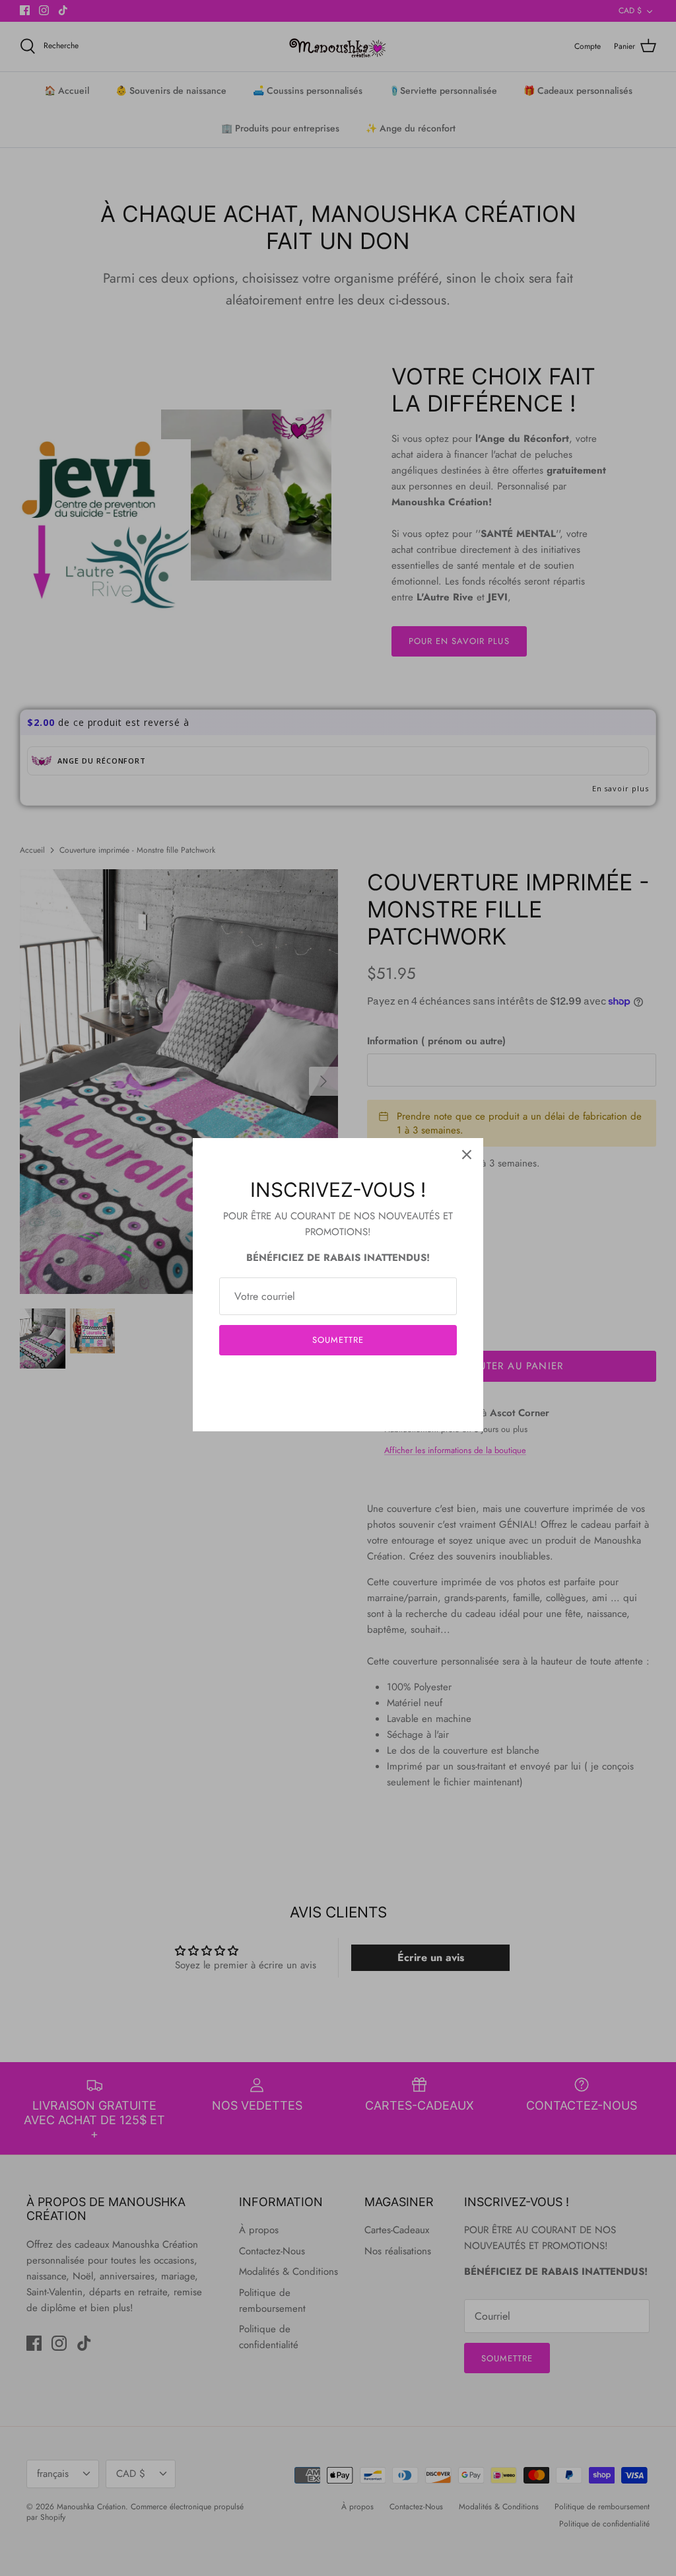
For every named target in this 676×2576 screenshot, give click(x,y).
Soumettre (338, 1340)
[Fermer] (467, 1155)
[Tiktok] (358, 1380)
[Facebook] (319, 1380)
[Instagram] (338, 1380)
